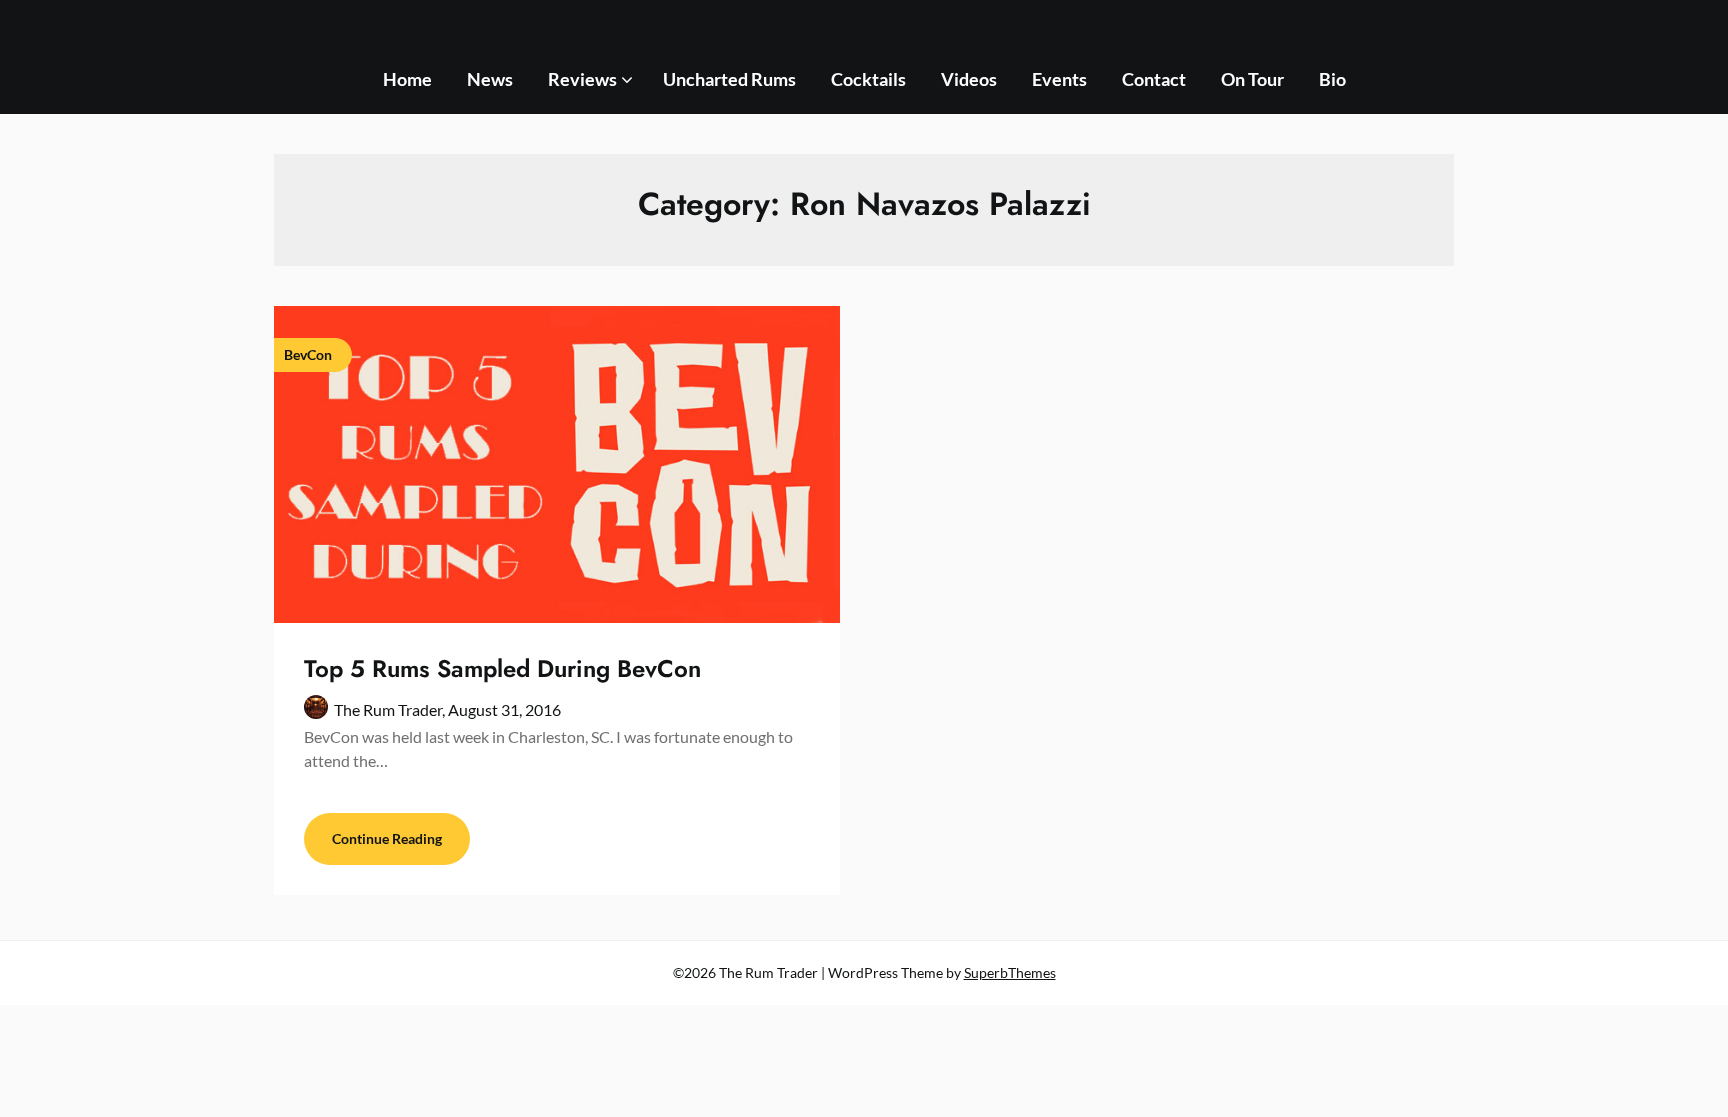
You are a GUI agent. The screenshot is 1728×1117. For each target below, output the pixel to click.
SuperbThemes (1010, 972)
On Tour (1252, 79)
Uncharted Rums (729, 79)
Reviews (582, 79)
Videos (969, 79)
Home (407, 79)
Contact (1154, 79)
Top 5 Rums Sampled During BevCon (502, 668)
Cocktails (868, 79)
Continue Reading (387, 838)
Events (1059, 79)
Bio (1332, 79)
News (490, 79)
